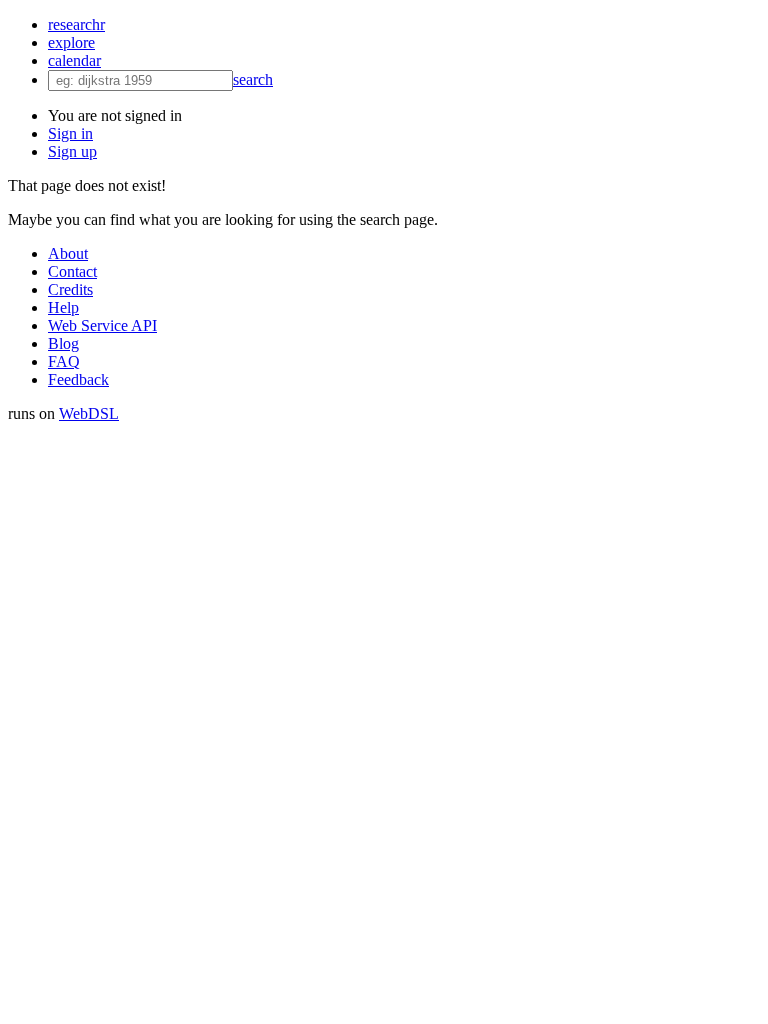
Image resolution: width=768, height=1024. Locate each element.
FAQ (64, 361)
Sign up (72, 151)
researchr (76, 24)
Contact (72, 271)
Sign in (70, 133)
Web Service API (102, 325)
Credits (70, 289)
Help (63, 307)
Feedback (78, 379)
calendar (74, 60)
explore (71, 42)
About (68, 253)
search (253, 79)
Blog (63, 343)
